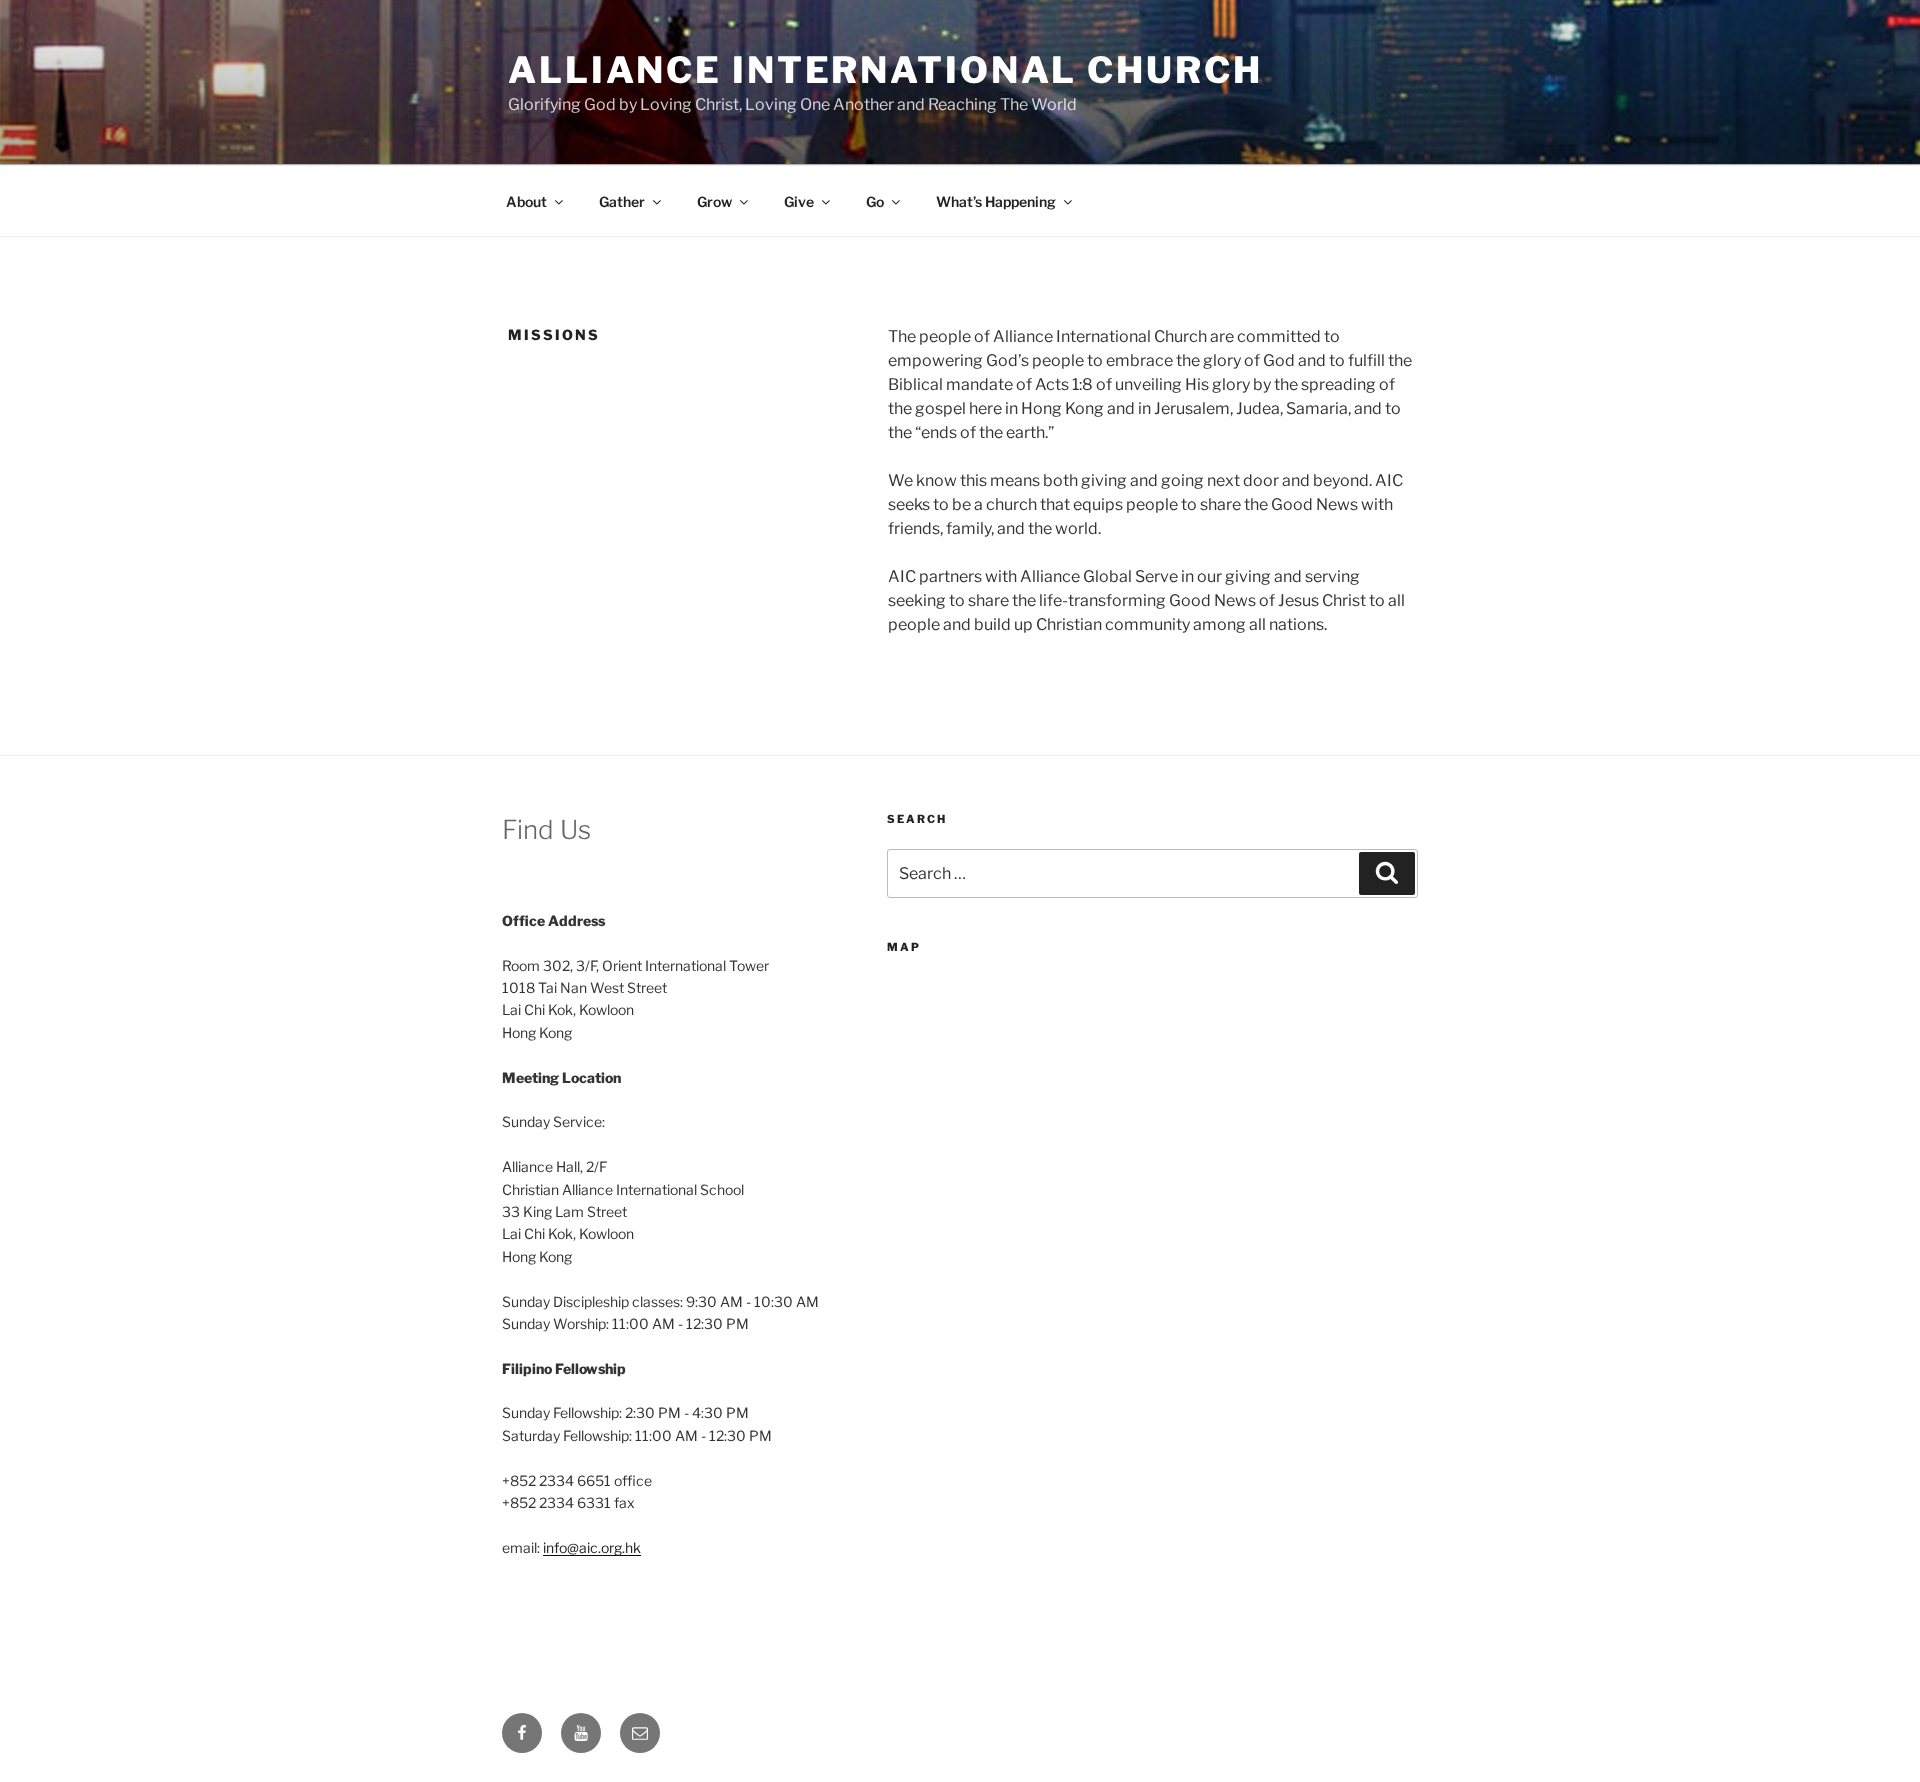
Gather (622, 201)
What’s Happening (996, 201)
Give (799, 201)
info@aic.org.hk (592, 1547)
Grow (714, 201)
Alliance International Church (885, 70)
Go (875, 201)
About (526, 201)
